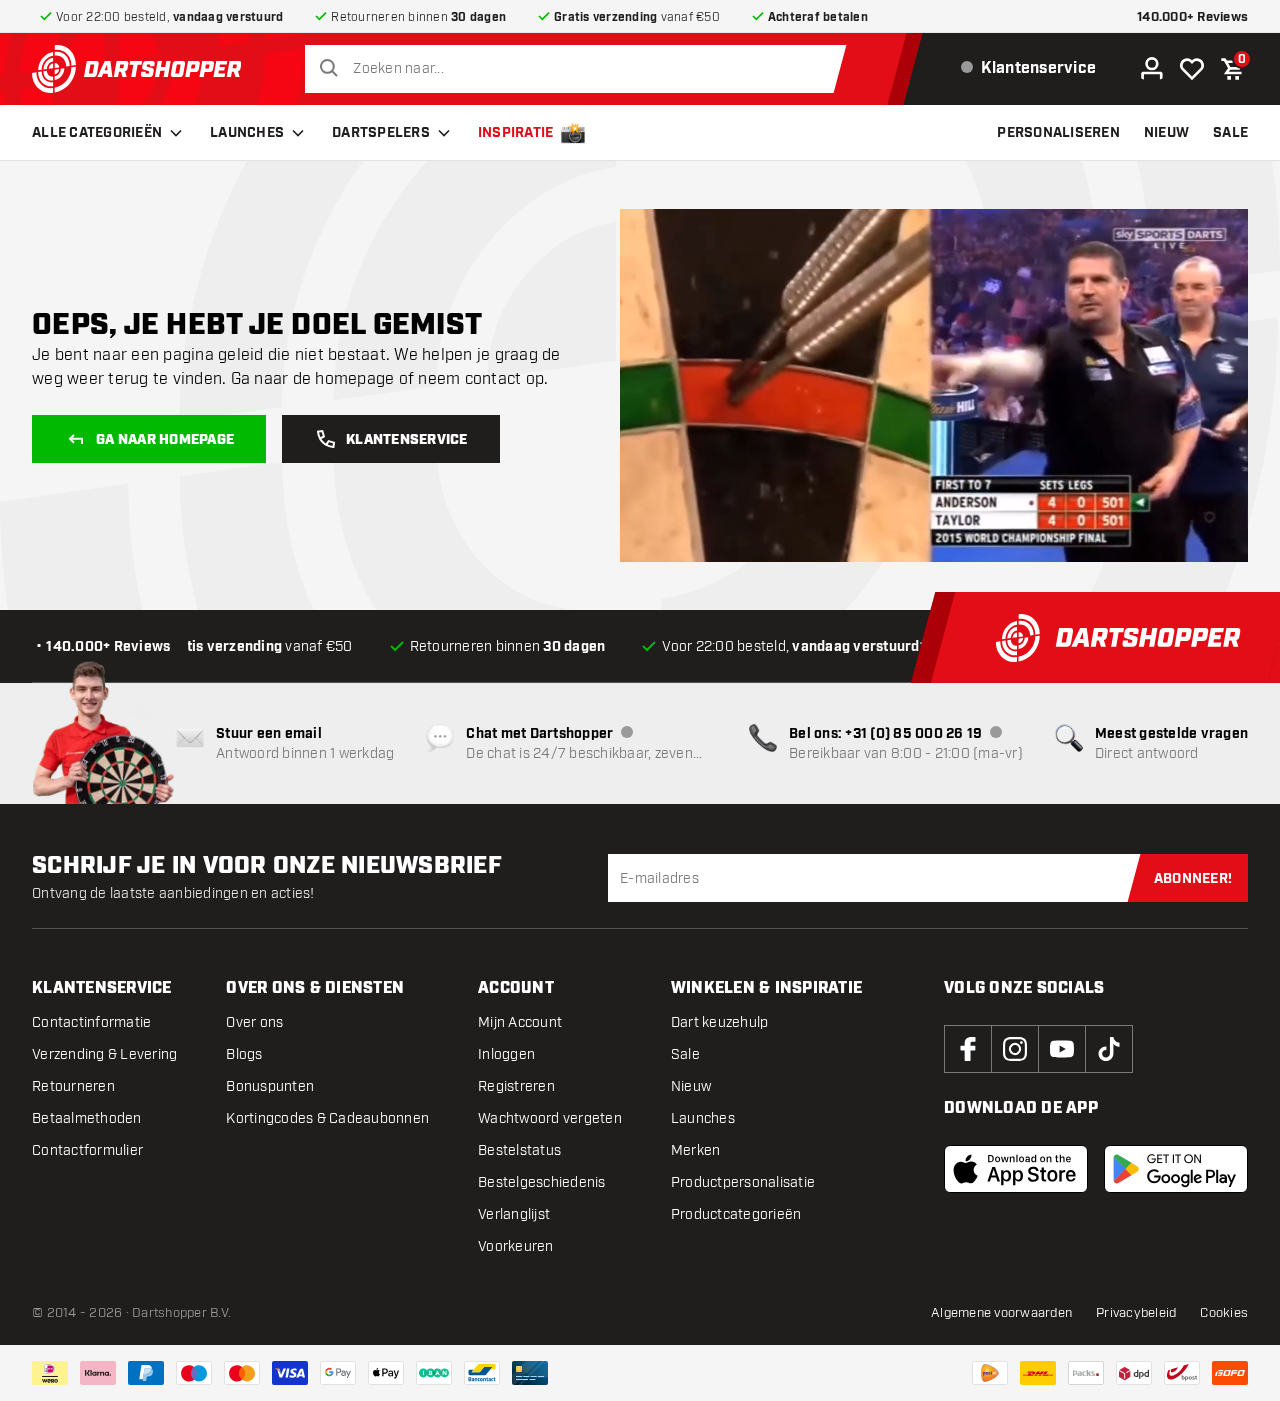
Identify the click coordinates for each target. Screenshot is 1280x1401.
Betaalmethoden (87, 1118)
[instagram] (1015, 1049)
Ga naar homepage (165, 440)
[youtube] (1062, 1049)
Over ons (254, 1022)
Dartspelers (381, 133)
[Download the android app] (1176, 1169)
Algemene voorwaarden (1001, 1313)
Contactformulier (87, 1150)
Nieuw (691, 1086)
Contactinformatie (91, 1022)
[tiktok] (1109, 1049)
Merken (696, 1150)
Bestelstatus (519, 1150)
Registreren (516, 1086)
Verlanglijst (514, 1214)
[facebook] (968, 1049)
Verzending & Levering (104, 1054)
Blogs (244, 1054)
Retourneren (73, 1086)
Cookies (1224, 1313)
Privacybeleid (1136, 1313)
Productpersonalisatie (743, 1182)
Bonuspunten (270, 1086)
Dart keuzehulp (720, 1022)
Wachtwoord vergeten (550, 1118)
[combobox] (580, 69)
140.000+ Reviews (1192, 17)
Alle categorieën (97, 133)
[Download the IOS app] (1016, 1169)
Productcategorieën (736, 1214)
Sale (685, 1054)
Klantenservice (407, 440)
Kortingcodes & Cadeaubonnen (327, 1118)
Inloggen (506, 1054)
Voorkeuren (516, 1246)
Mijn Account (520, 1022)
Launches (247, 133)
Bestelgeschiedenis (542, 1182)
